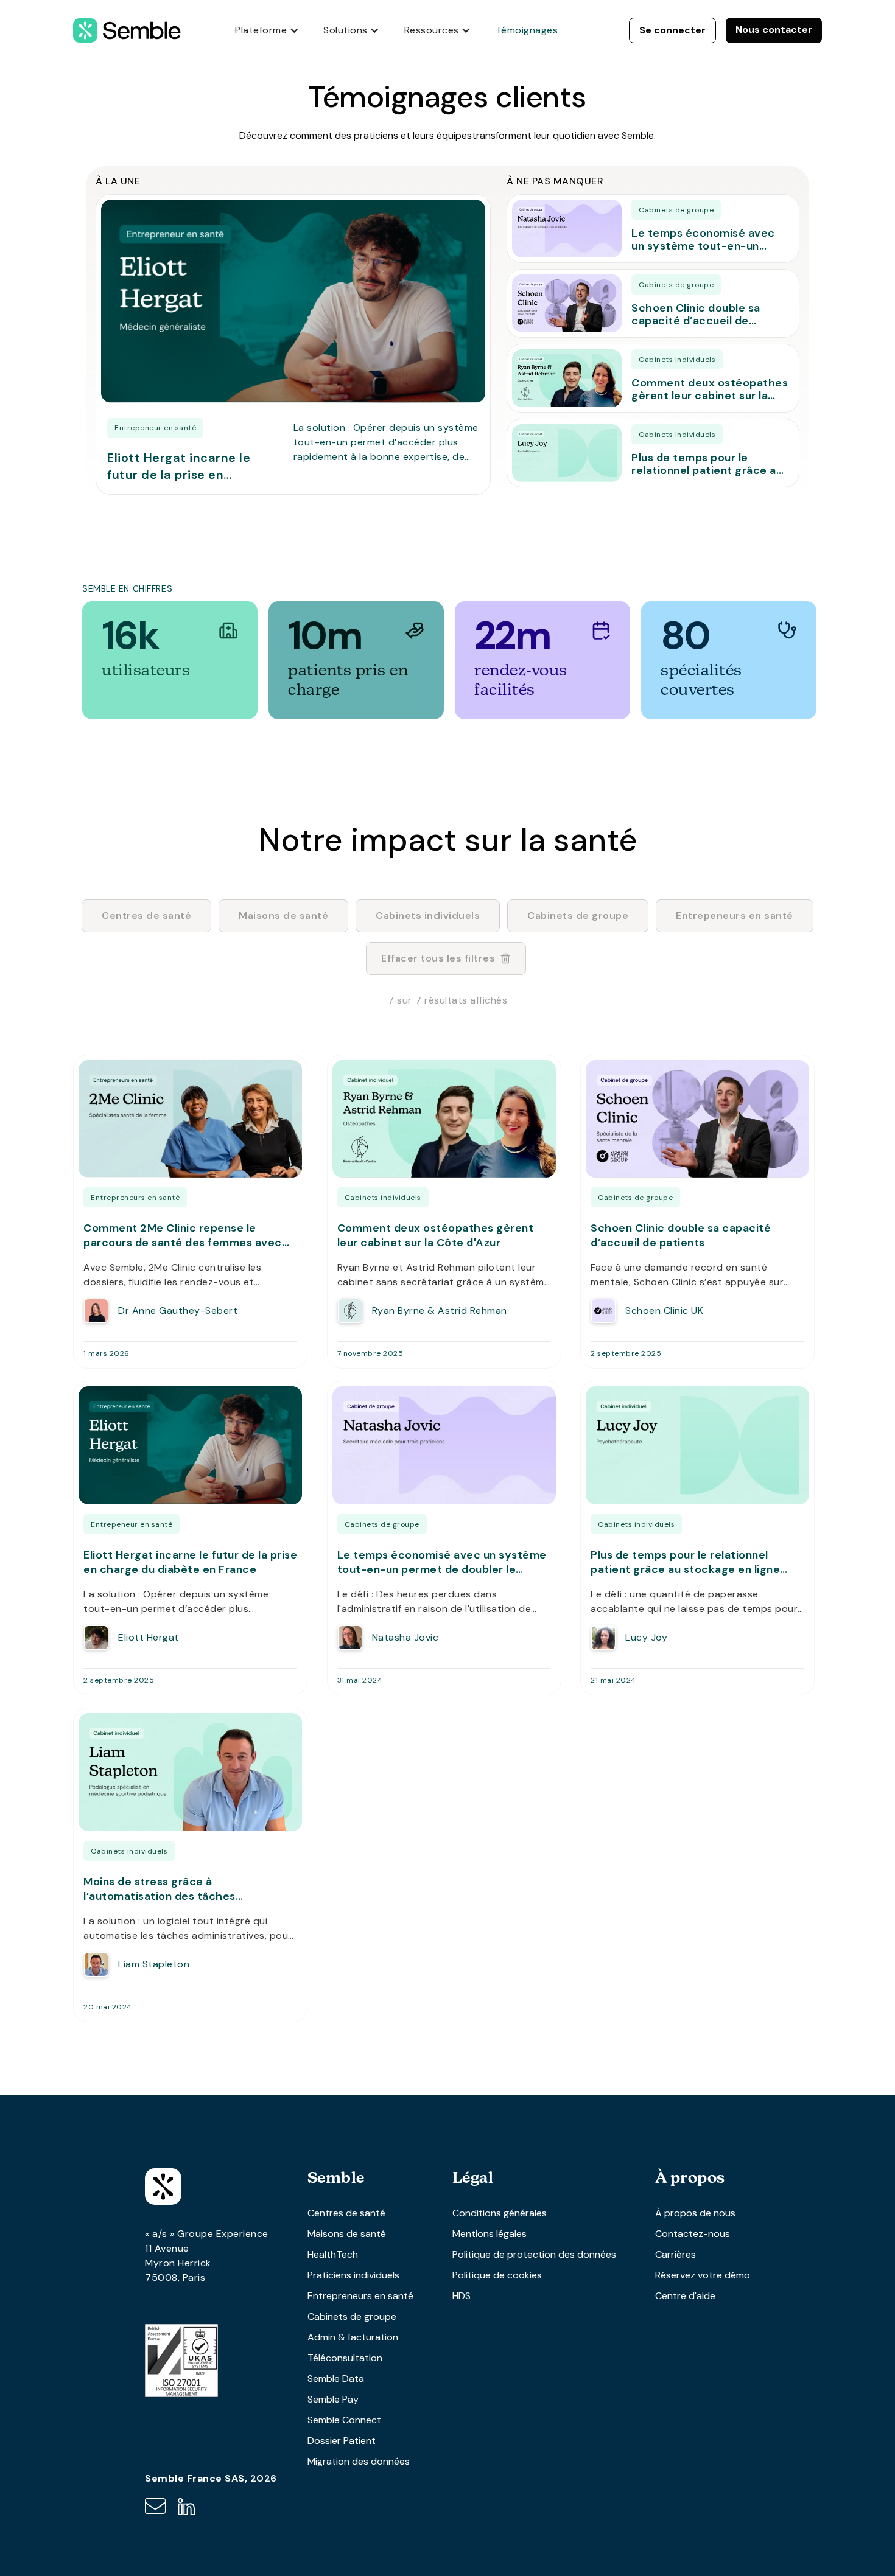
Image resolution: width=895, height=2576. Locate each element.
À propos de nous (695, 2213)
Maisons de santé (347, 2234)
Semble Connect (344, 2420)
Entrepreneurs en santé (360, 2296)
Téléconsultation (345, 2358)
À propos (690, 2177)
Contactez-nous (693, 2234)
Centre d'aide (685, 2296)
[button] (267, 30)
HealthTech (333, 2254)
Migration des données (359, 2461)
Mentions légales (490, 2234)
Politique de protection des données (534, 2254)
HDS (462, 2296)
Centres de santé (346, 2213)
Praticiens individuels (353, 2275)
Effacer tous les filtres (438, 958)
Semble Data (336, 2379)
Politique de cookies (497, 2275)
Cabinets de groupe (352, 2316)
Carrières (676, 2254)
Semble (336, 2177)
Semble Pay (333, 2399)
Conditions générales (500, 2213)
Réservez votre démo (703, 2275)
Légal (473, 2177)
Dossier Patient (342, 2441)
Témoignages (527, 30)
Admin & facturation (353, 2337)
